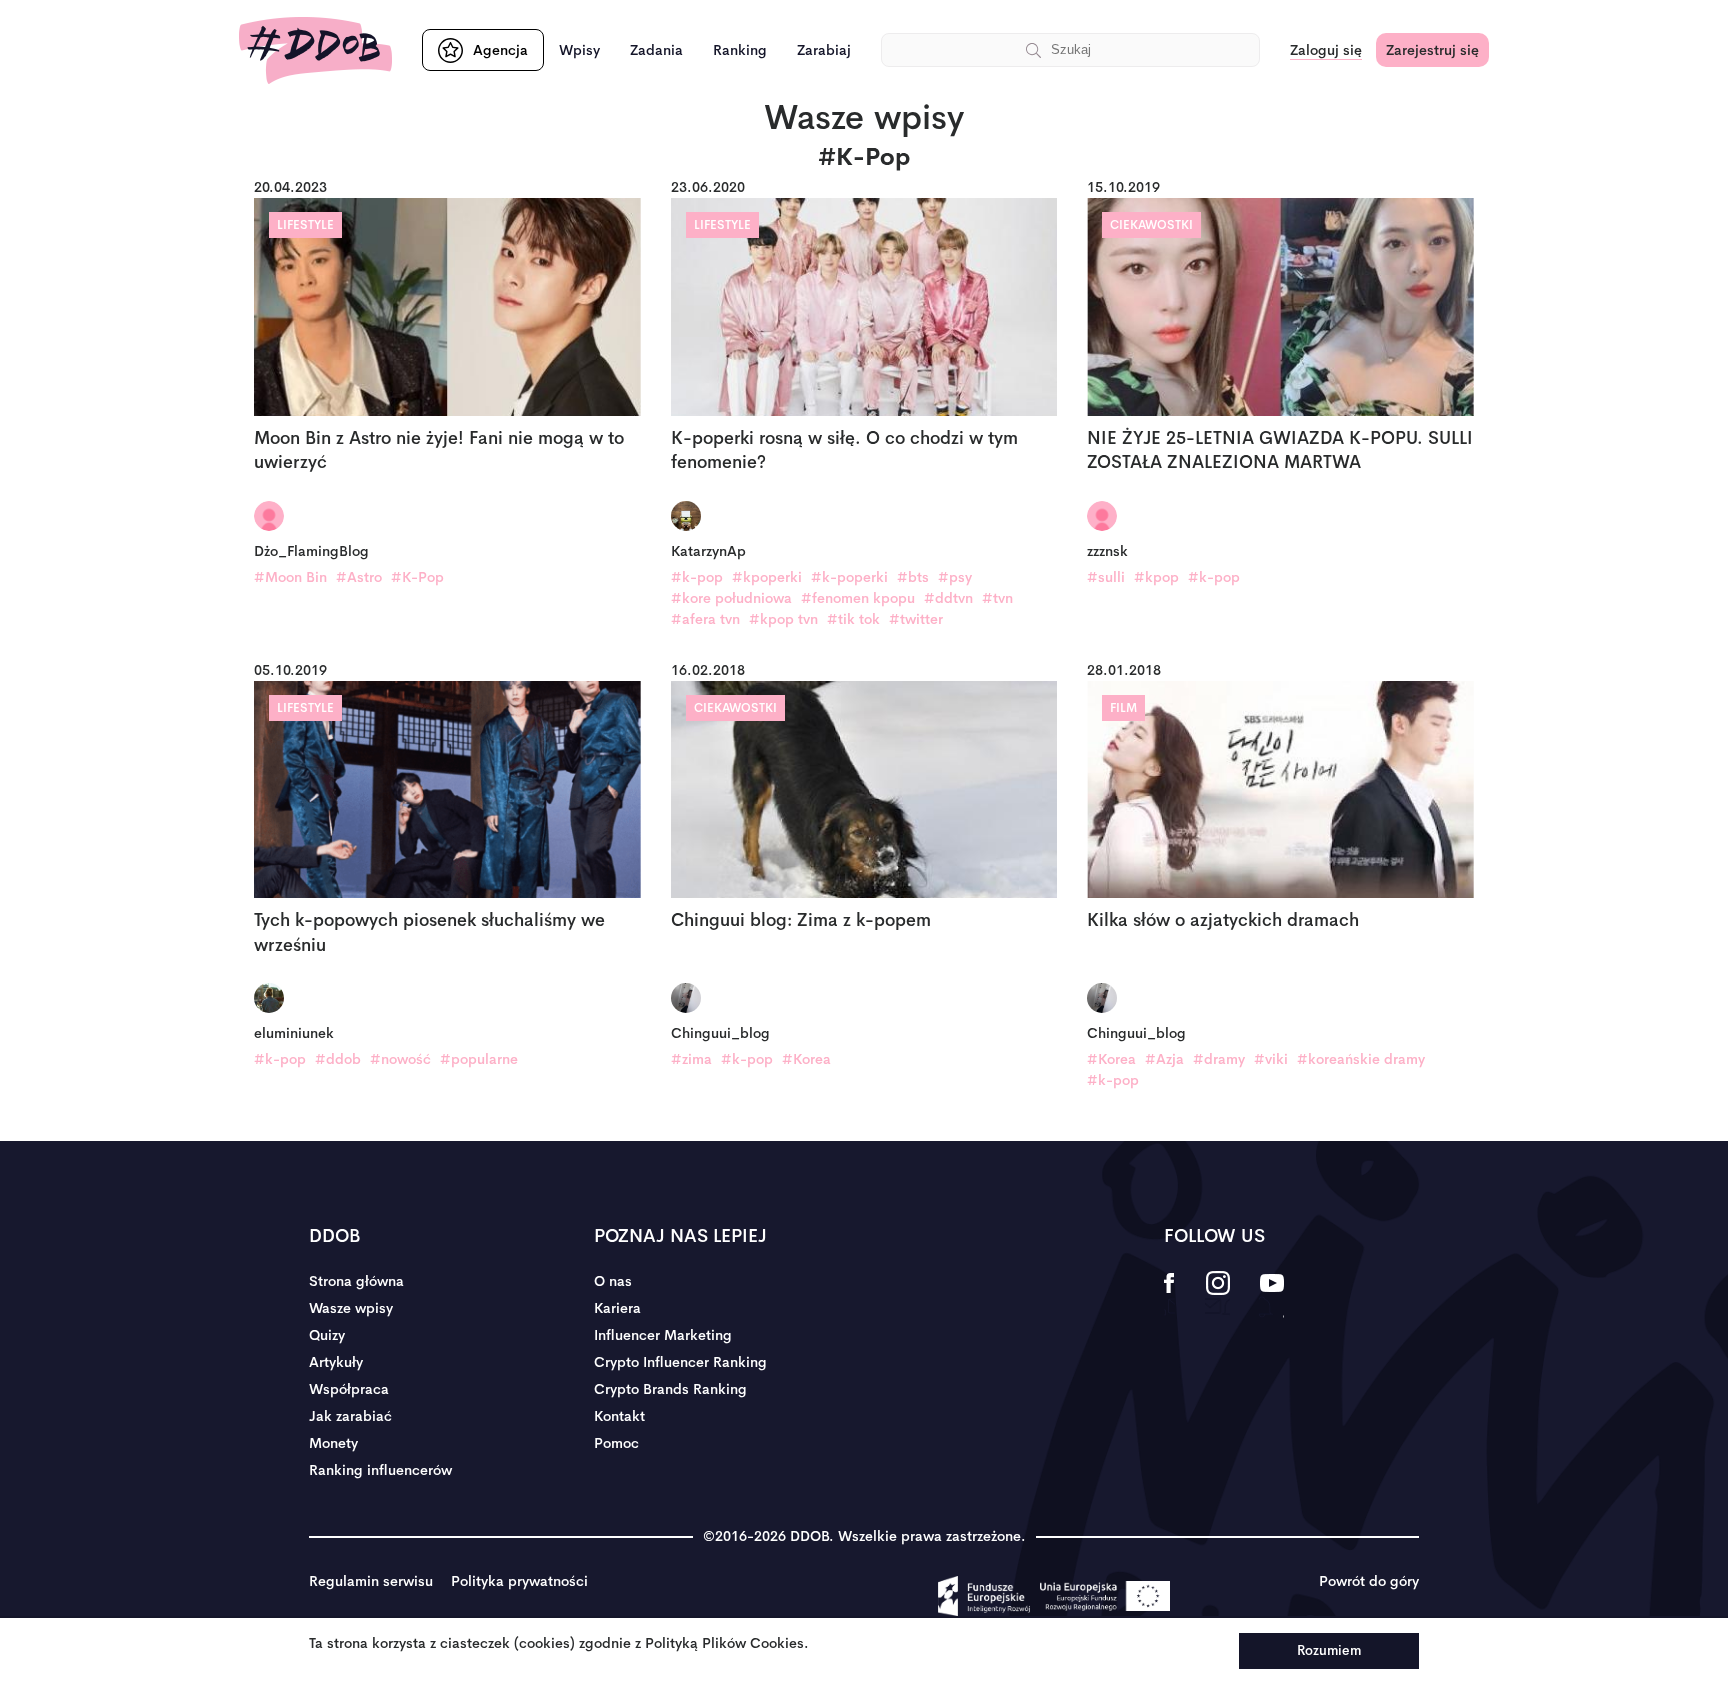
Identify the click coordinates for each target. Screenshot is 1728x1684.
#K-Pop (417, 577)
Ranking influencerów (380, 1470)
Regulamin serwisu (371, 1581)
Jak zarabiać (350, 1416)
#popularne (479, 1059)
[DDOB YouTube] (1271, 1296)
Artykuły (336, 1362)
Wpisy (579, 50)
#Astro (359, 577)
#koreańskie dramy (1361, 1059)
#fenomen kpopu (858, 598)
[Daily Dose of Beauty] (315, 50)
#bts (913, 577)
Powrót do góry (1369, 1581)
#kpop (1156, 577)
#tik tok (853, 619)
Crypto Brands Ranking (670, 1389)
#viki (1271, 1059)
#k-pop (697, 577)
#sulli (1106, 577)
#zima (691, 1059)
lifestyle (305, 225)
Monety (333, 1443)
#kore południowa (731, 598)
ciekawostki (1151, 225)
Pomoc (616, 1443)
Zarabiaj (824, 50)
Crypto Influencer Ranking (680, 1362)
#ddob (338, 1059)
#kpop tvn (783, 619)
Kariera (617, 1308)
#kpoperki (767, 577)
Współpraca (349, 1389)
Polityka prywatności (519, 1581)
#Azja (1164, 1059)
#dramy (1219, 1059)
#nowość (400, 1059)
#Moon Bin (290, 577)
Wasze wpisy (351, 1308)
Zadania (656, 50)
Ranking (740, 50)
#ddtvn (948, 598)
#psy (955, 577)
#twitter (916, 619)
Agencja (500, 50)
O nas (613, 1281)
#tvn (997, 598)
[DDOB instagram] (1217, 1296)
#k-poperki (849, 577)
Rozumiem (1329, 1650)
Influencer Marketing (663, 1335)
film (1123, 708)
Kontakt (619, 1416)
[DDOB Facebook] (1169, 1296)
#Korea (806, 1059)
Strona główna (356, 1281)
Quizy (327, 1335)
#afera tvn (705, 619)
